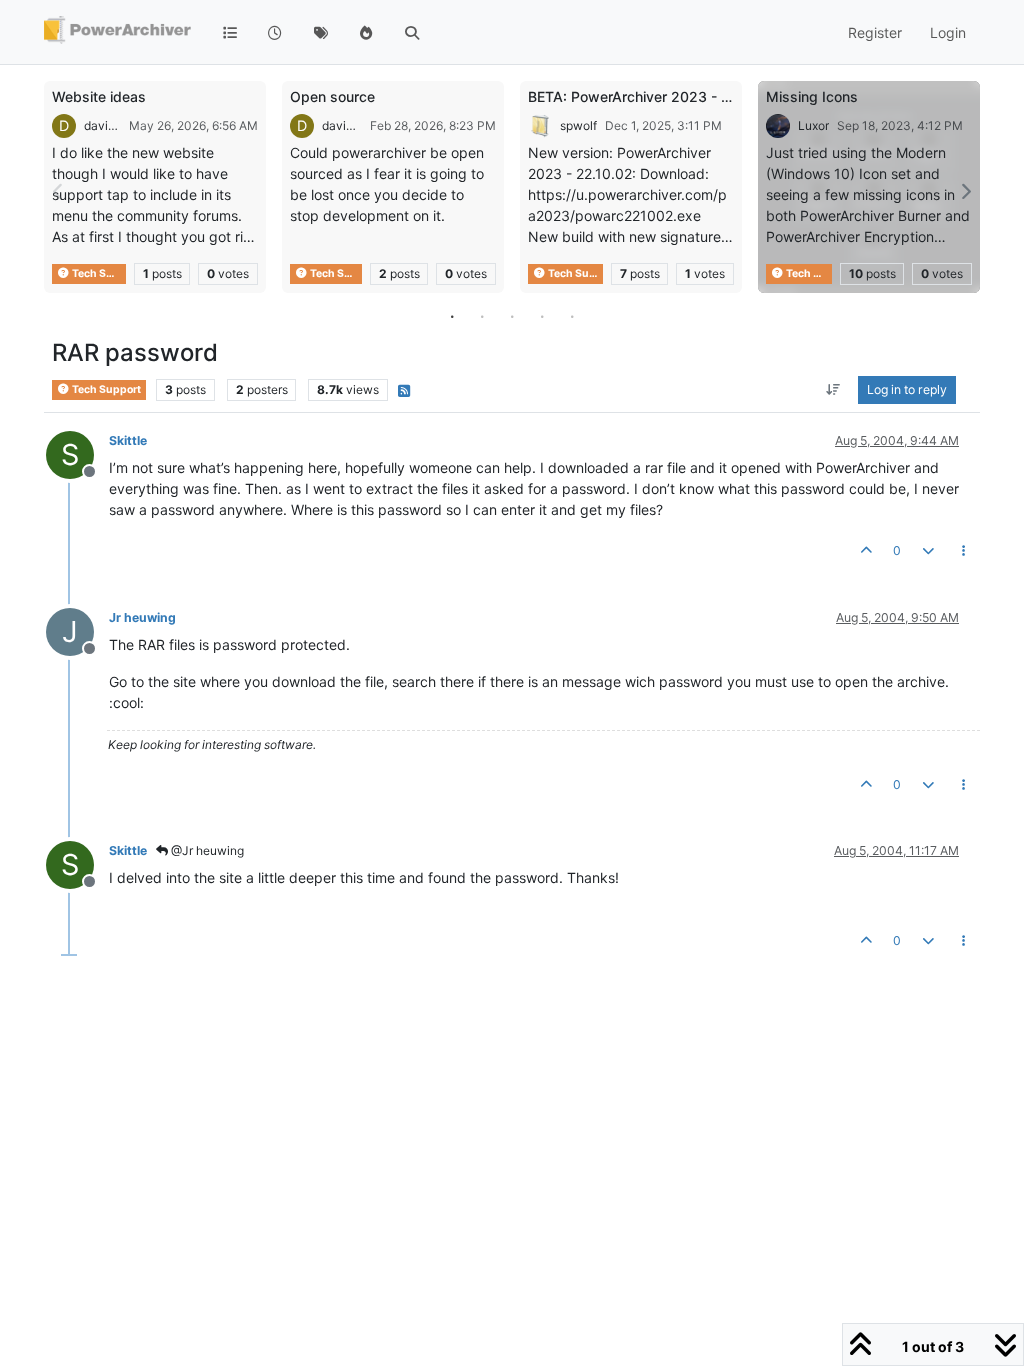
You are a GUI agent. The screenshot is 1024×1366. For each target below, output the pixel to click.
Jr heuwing (142, 617)
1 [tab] (452, 316)
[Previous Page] (59, 191)
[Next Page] (965, 191)
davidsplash (102, 125)
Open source (332, 96)
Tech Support (98, 273)
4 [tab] (542, 316)
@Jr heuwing (206, 850)
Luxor (813, 125)
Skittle (128, 440)
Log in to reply (907, 389)
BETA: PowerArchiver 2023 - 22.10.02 (654, 96)
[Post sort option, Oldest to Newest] (833, 390)
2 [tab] (482, 316)
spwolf (578, 125)
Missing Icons (812, 96)
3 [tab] (512, 316)
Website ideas (99, 96)
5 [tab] (572, 316)
